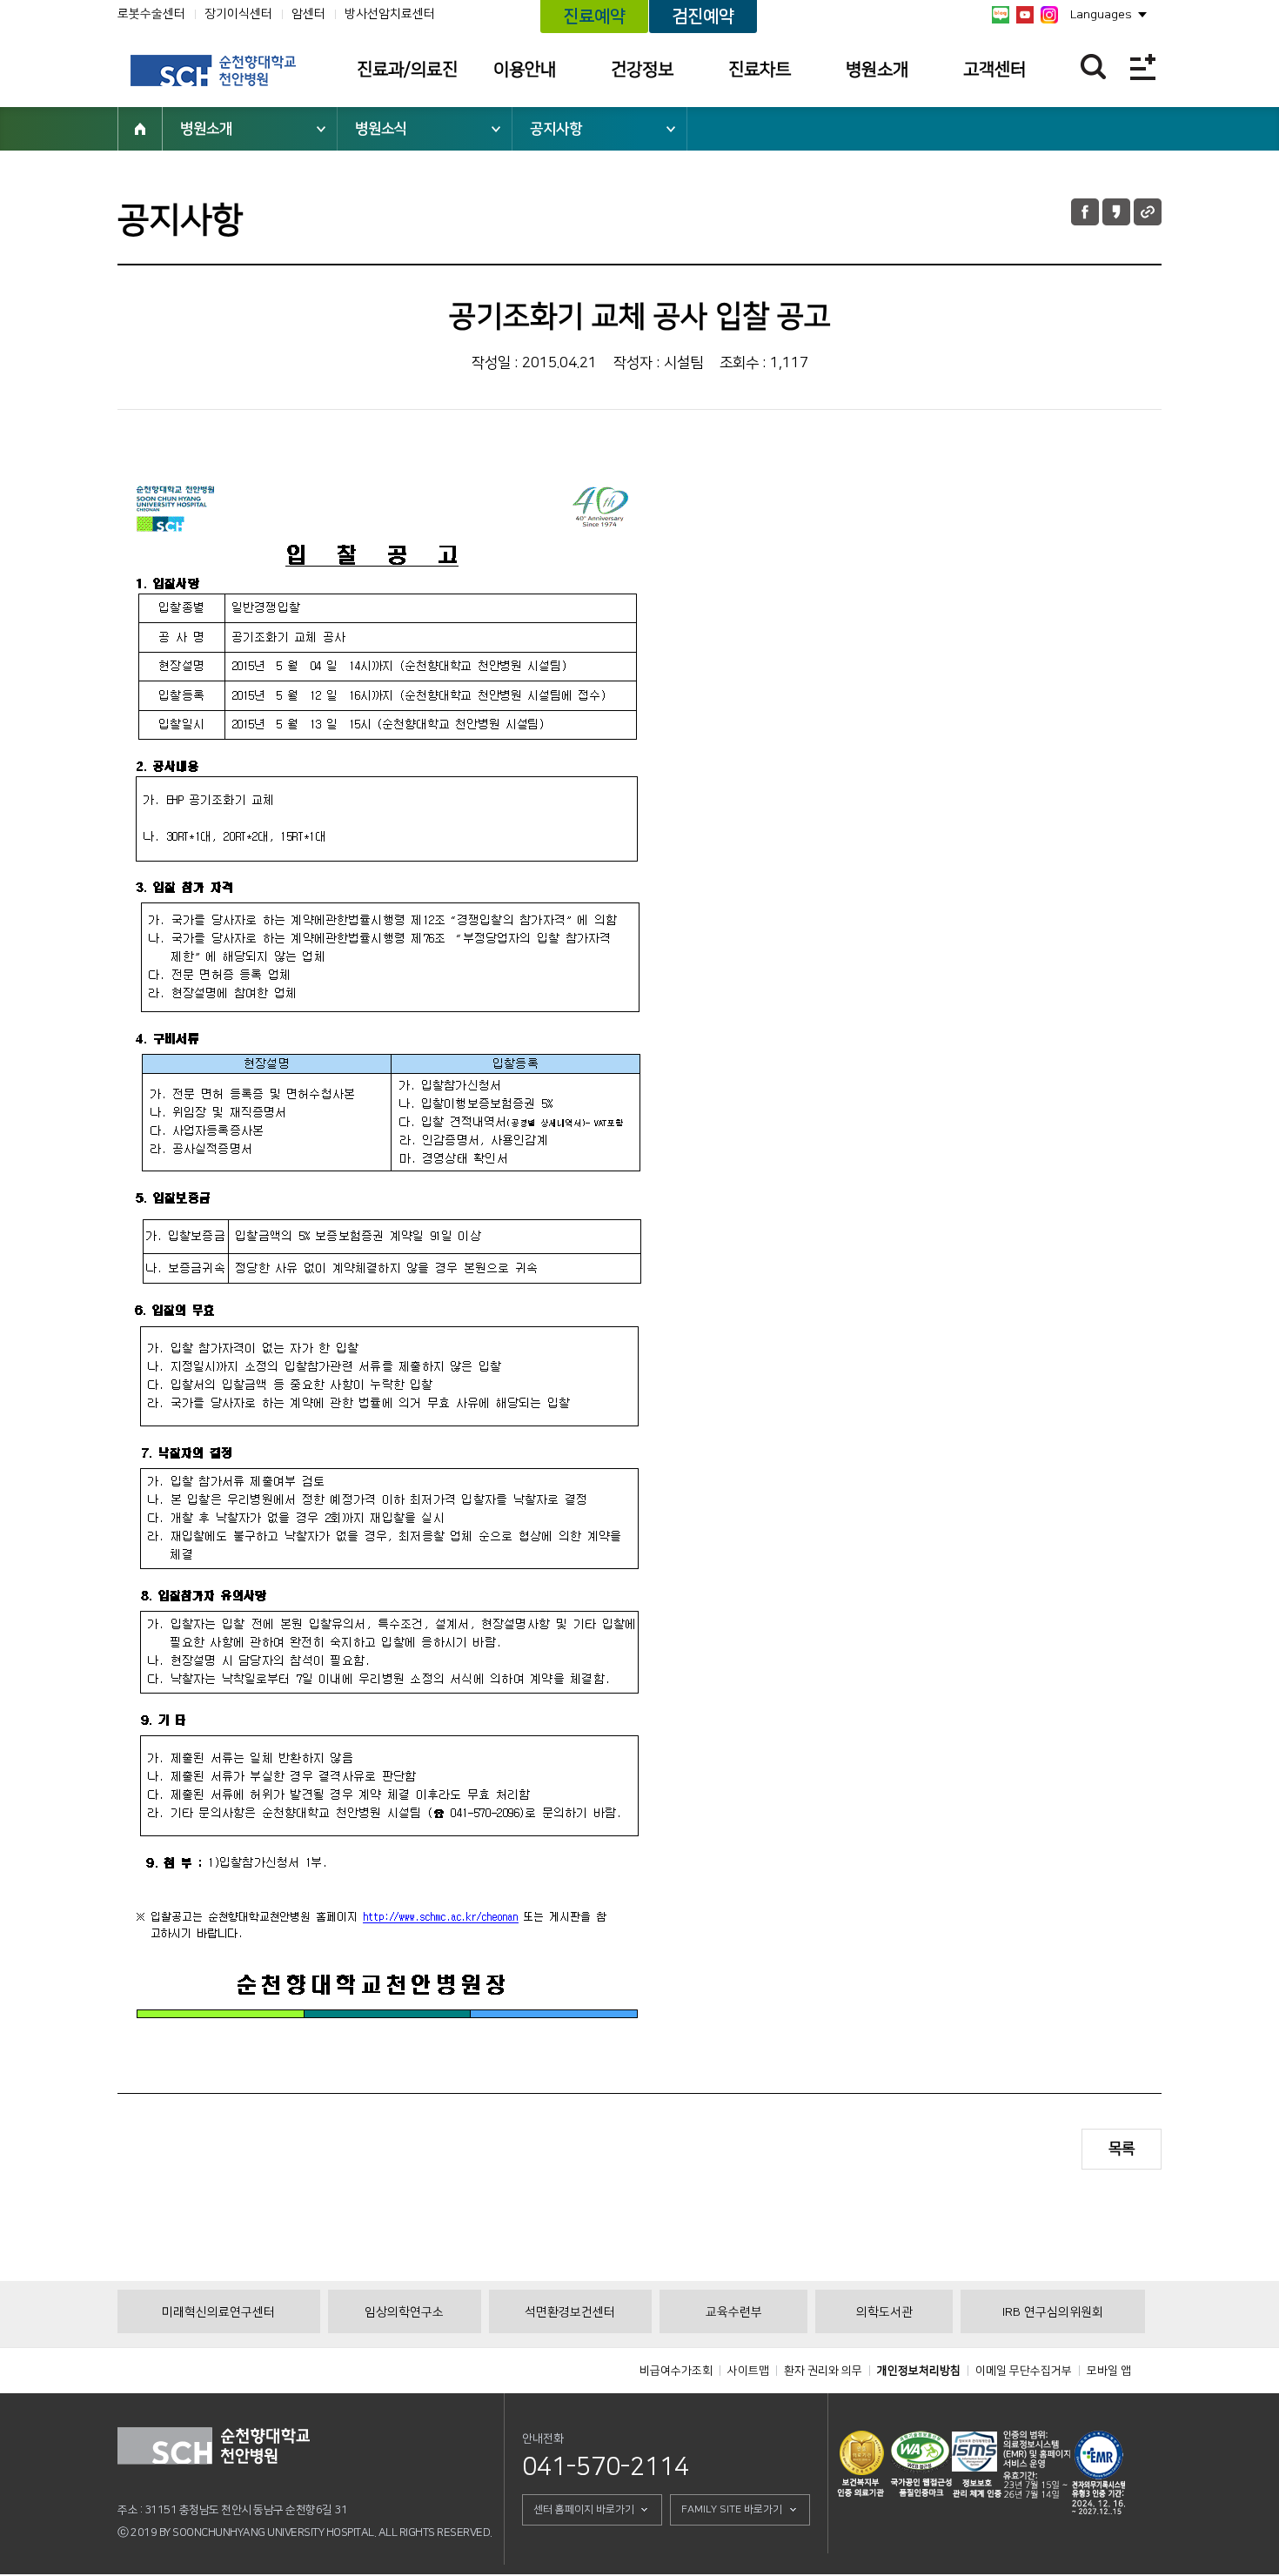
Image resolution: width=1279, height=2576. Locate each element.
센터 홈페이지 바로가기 (584, 2509)
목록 (1122, 2149)
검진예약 (703, 17)
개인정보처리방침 (919, 2371)
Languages (1101, 15)
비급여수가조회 (676, 2371)
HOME (140, 129)
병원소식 (381, 129)
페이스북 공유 (1085, 212)
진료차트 (760, 70)
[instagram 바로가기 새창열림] (1049, 15)
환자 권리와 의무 (823, 2371)
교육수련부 (734, 2312)
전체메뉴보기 (1143, 67)
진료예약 (594, 17)
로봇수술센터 (151, 14)
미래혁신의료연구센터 (218, 2312)
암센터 (308, 14)
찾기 (1093, 67)
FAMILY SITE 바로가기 (732, 2509)
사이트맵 (748, 2371)
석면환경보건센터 (570, 2312)
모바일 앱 (1109, 2371)
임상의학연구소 (404, 2312)
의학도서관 (884, 2312)
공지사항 (556, 129)
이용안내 (525, 70)
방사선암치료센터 (390, 14)
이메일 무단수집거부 (1024, 2371)
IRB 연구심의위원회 (1053, 2312)
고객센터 (994, 70)
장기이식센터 (238, 14)
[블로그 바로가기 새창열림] (1001, 15)
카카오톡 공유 (1116, 212)
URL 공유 (1148, 212)
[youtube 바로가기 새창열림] (1025, 15)
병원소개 (877, 70)
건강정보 (642, 70)
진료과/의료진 (407, 70)
